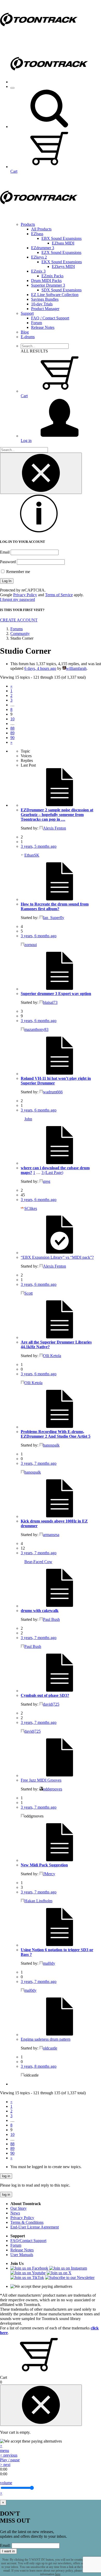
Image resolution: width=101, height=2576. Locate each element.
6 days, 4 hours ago (40, 668)
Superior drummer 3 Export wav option (56, 994)
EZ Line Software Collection (55, 295)
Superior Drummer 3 (48, 285)
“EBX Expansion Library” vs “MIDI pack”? (57, 1257)
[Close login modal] (41, 473)
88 (12, 728)
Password (8, 562)
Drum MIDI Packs (46, 281)
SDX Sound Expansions (62, 290)
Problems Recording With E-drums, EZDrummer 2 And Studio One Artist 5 (56, 1434)
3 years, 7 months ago (39, 1463)
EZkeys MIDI (63, 266)
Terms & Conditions (27, 2222)
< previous (9, 2455)
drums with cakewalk (40, 1611)
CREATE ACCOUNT (19, 620)
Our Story (19, 2208)
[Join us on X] (59, 2273)
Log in (26, 441)
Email (5, 552)
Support (27, 313)
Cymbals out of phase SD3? (45, 1695)
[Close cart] (41, 2405)
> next (5, 2465)
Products (28, 224)
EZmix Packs (52, 276)
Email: (5, 2545)
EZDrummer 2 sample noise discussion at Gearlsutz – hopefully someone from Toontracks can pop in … (57, 815)
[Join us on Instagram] (68, 2268)
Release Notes (43, 327)
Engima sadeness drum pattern (46, 2039)
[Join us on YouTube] (28, 2273)
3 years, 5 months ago (39, 846)
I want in (8, 2551)
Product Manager (45, 309)
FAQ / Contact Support (50, 318)
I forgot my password (17, 599)
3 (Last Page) (52, 1173)
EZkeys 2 (39, 257)
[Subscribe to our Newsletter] (70, 2278)
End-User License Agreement (35, 2227)
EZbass (37, 234)
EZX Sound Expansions (61, 252)
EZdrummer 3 (43, 248)
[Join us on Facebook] (29, 2268)
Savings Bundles (45, 299)
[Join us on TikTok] (27, 2278)
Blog (25, 332)
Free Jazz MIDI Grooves (41, 1780)
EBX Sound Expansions (62, 238)
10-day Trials (42, 304)
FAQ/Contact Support (28, 2241)
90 (12, 738)
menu (5, 2450)
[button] (49, 127)
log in (6, 2176)
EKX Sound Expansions (62, 262)
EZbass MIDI (63, 243)
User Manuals (22, 2255)
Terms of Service (59, 595)
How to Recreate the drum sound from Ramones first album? (55, 906)
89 (12, 733)
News (15, 2213)
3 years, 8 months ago (39, 2066)
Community (20, 634)
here (58, 2574)
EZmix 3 (38, 271)
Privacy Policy (25, 595)
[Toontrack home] (39, 38)
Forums (17, 629)
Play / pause (10, 2460)
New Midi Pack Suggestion (44, 1865)
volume (6, 2483)
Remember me (18, 572)
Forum (37, 323)
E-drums (28, 337)
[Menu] (12, 88)
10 (12, 719)
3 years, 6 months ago (39, 936)
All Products (41, 229)
